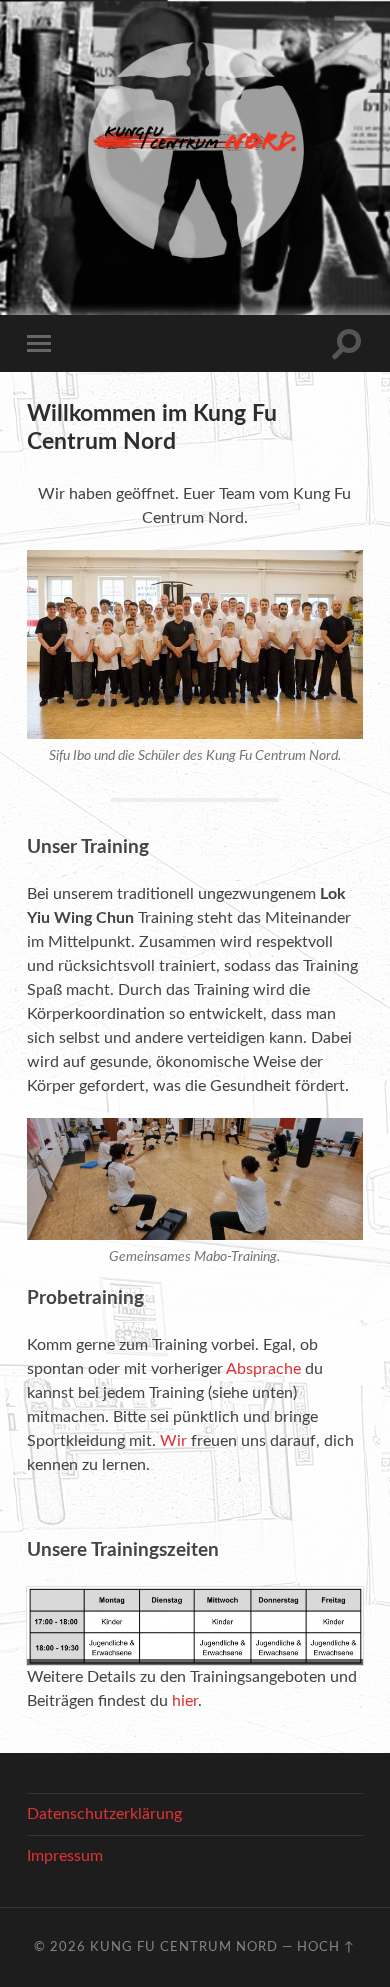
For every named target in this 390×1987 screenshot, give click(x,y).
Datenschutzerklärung (104, 1814)
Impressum (65, 1856)
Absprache (263, 1369)
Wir (173, 1441)
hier (185, 1701)
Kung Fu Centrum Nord (184, 1947)
